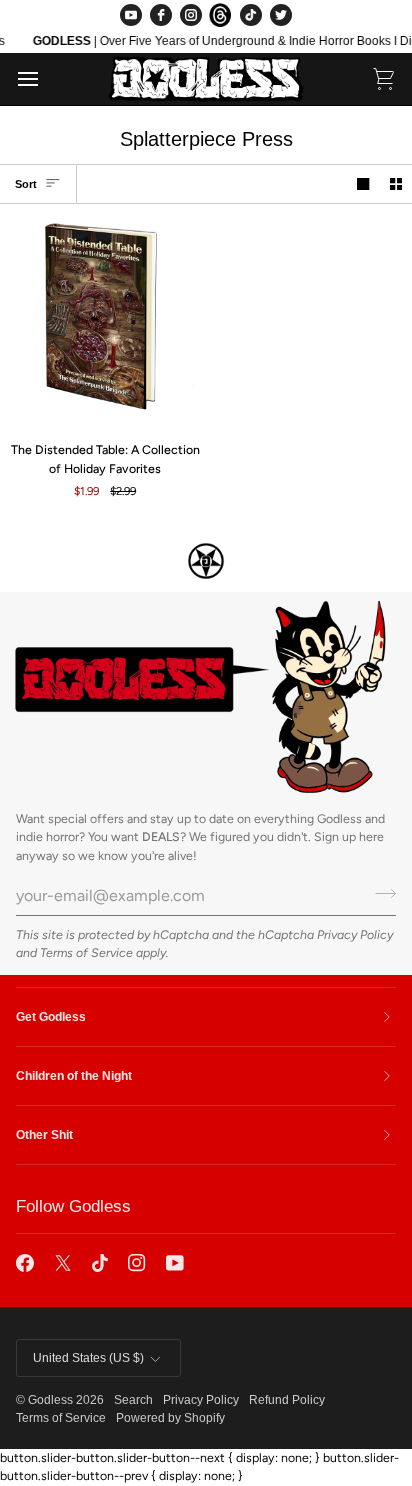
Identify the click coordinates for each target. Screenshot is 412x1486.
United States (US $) (88, 1358)
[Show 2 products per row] (396, 184)
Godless (50, 1400)
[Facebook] (161, 15)
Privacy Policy (355, 934)
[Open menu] (46, 79)
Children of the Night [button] (74, 1076)
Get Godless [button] (51, 1017)
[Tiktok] (100, 1263)
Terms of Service (86, 952)
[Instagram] (191, 15)
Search (133, 1400)
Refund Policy (287, 1400)
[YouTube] (131, 15)
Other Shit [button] (44, 1135)
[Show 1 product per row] (363, 184)
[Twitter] (281, 15)
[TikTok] (251, 15)
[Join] (379, 893)
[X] (63, 1263)
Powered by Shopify (170, 1418)
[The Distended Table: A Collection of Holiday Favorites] (103, 322)
